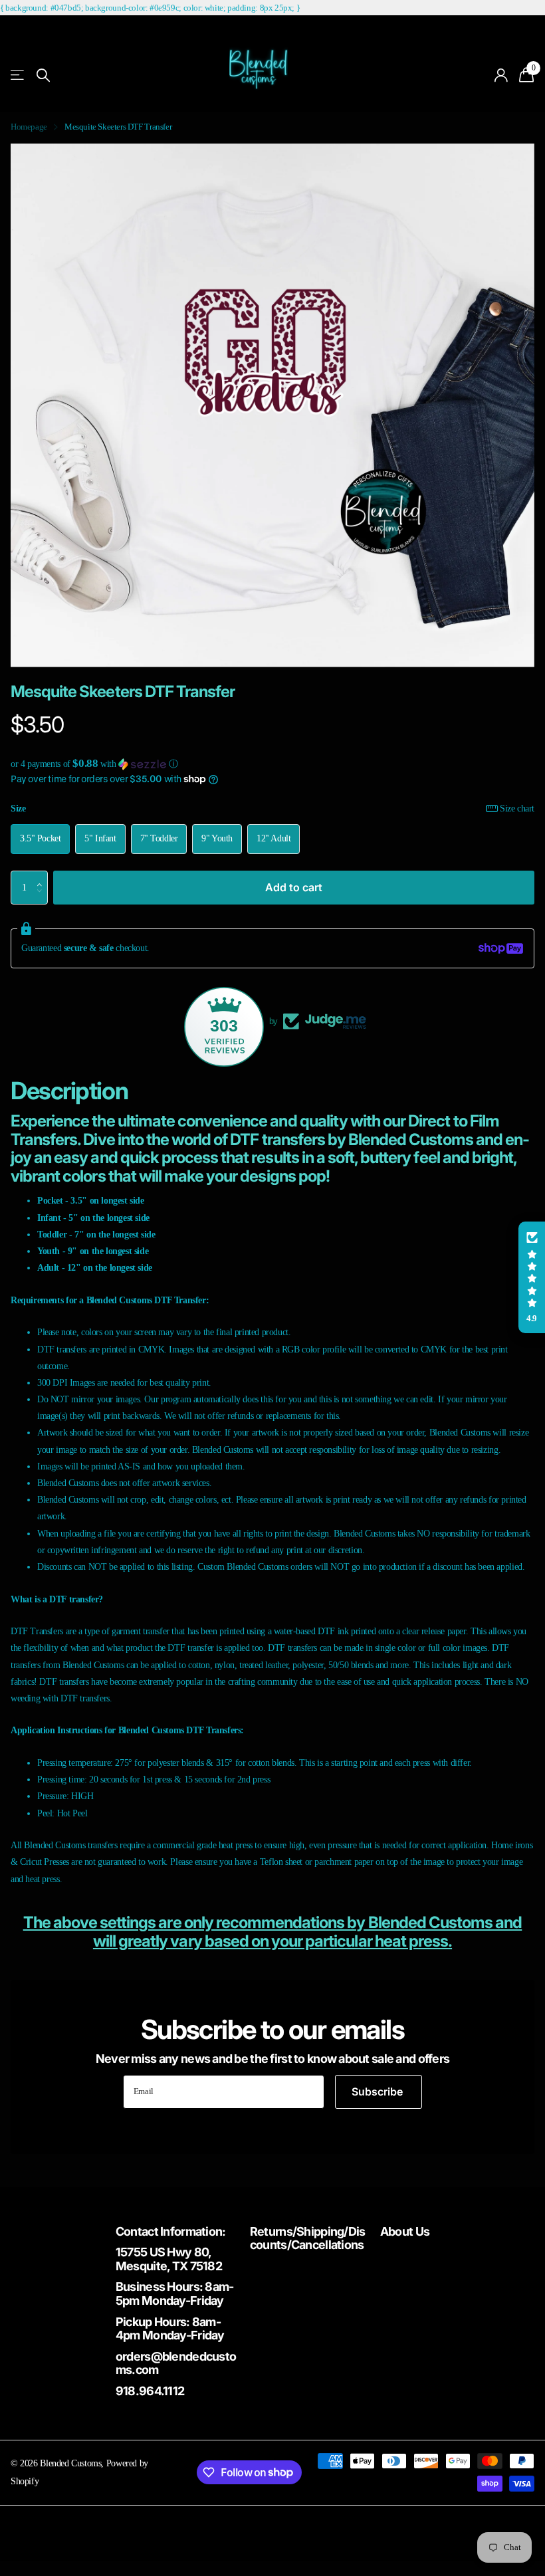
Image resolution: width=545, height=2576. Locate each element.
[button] (272, 764)
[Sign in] (501, 75)
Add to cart (294, 887)
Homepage (29, 127)
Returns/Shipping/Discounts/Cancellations (308, 2238)
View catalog (18, 75)
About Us (405, 2231)
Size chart (517, 808)
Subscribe (379, 2092)
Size (272, 808)
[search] (43, 75)
